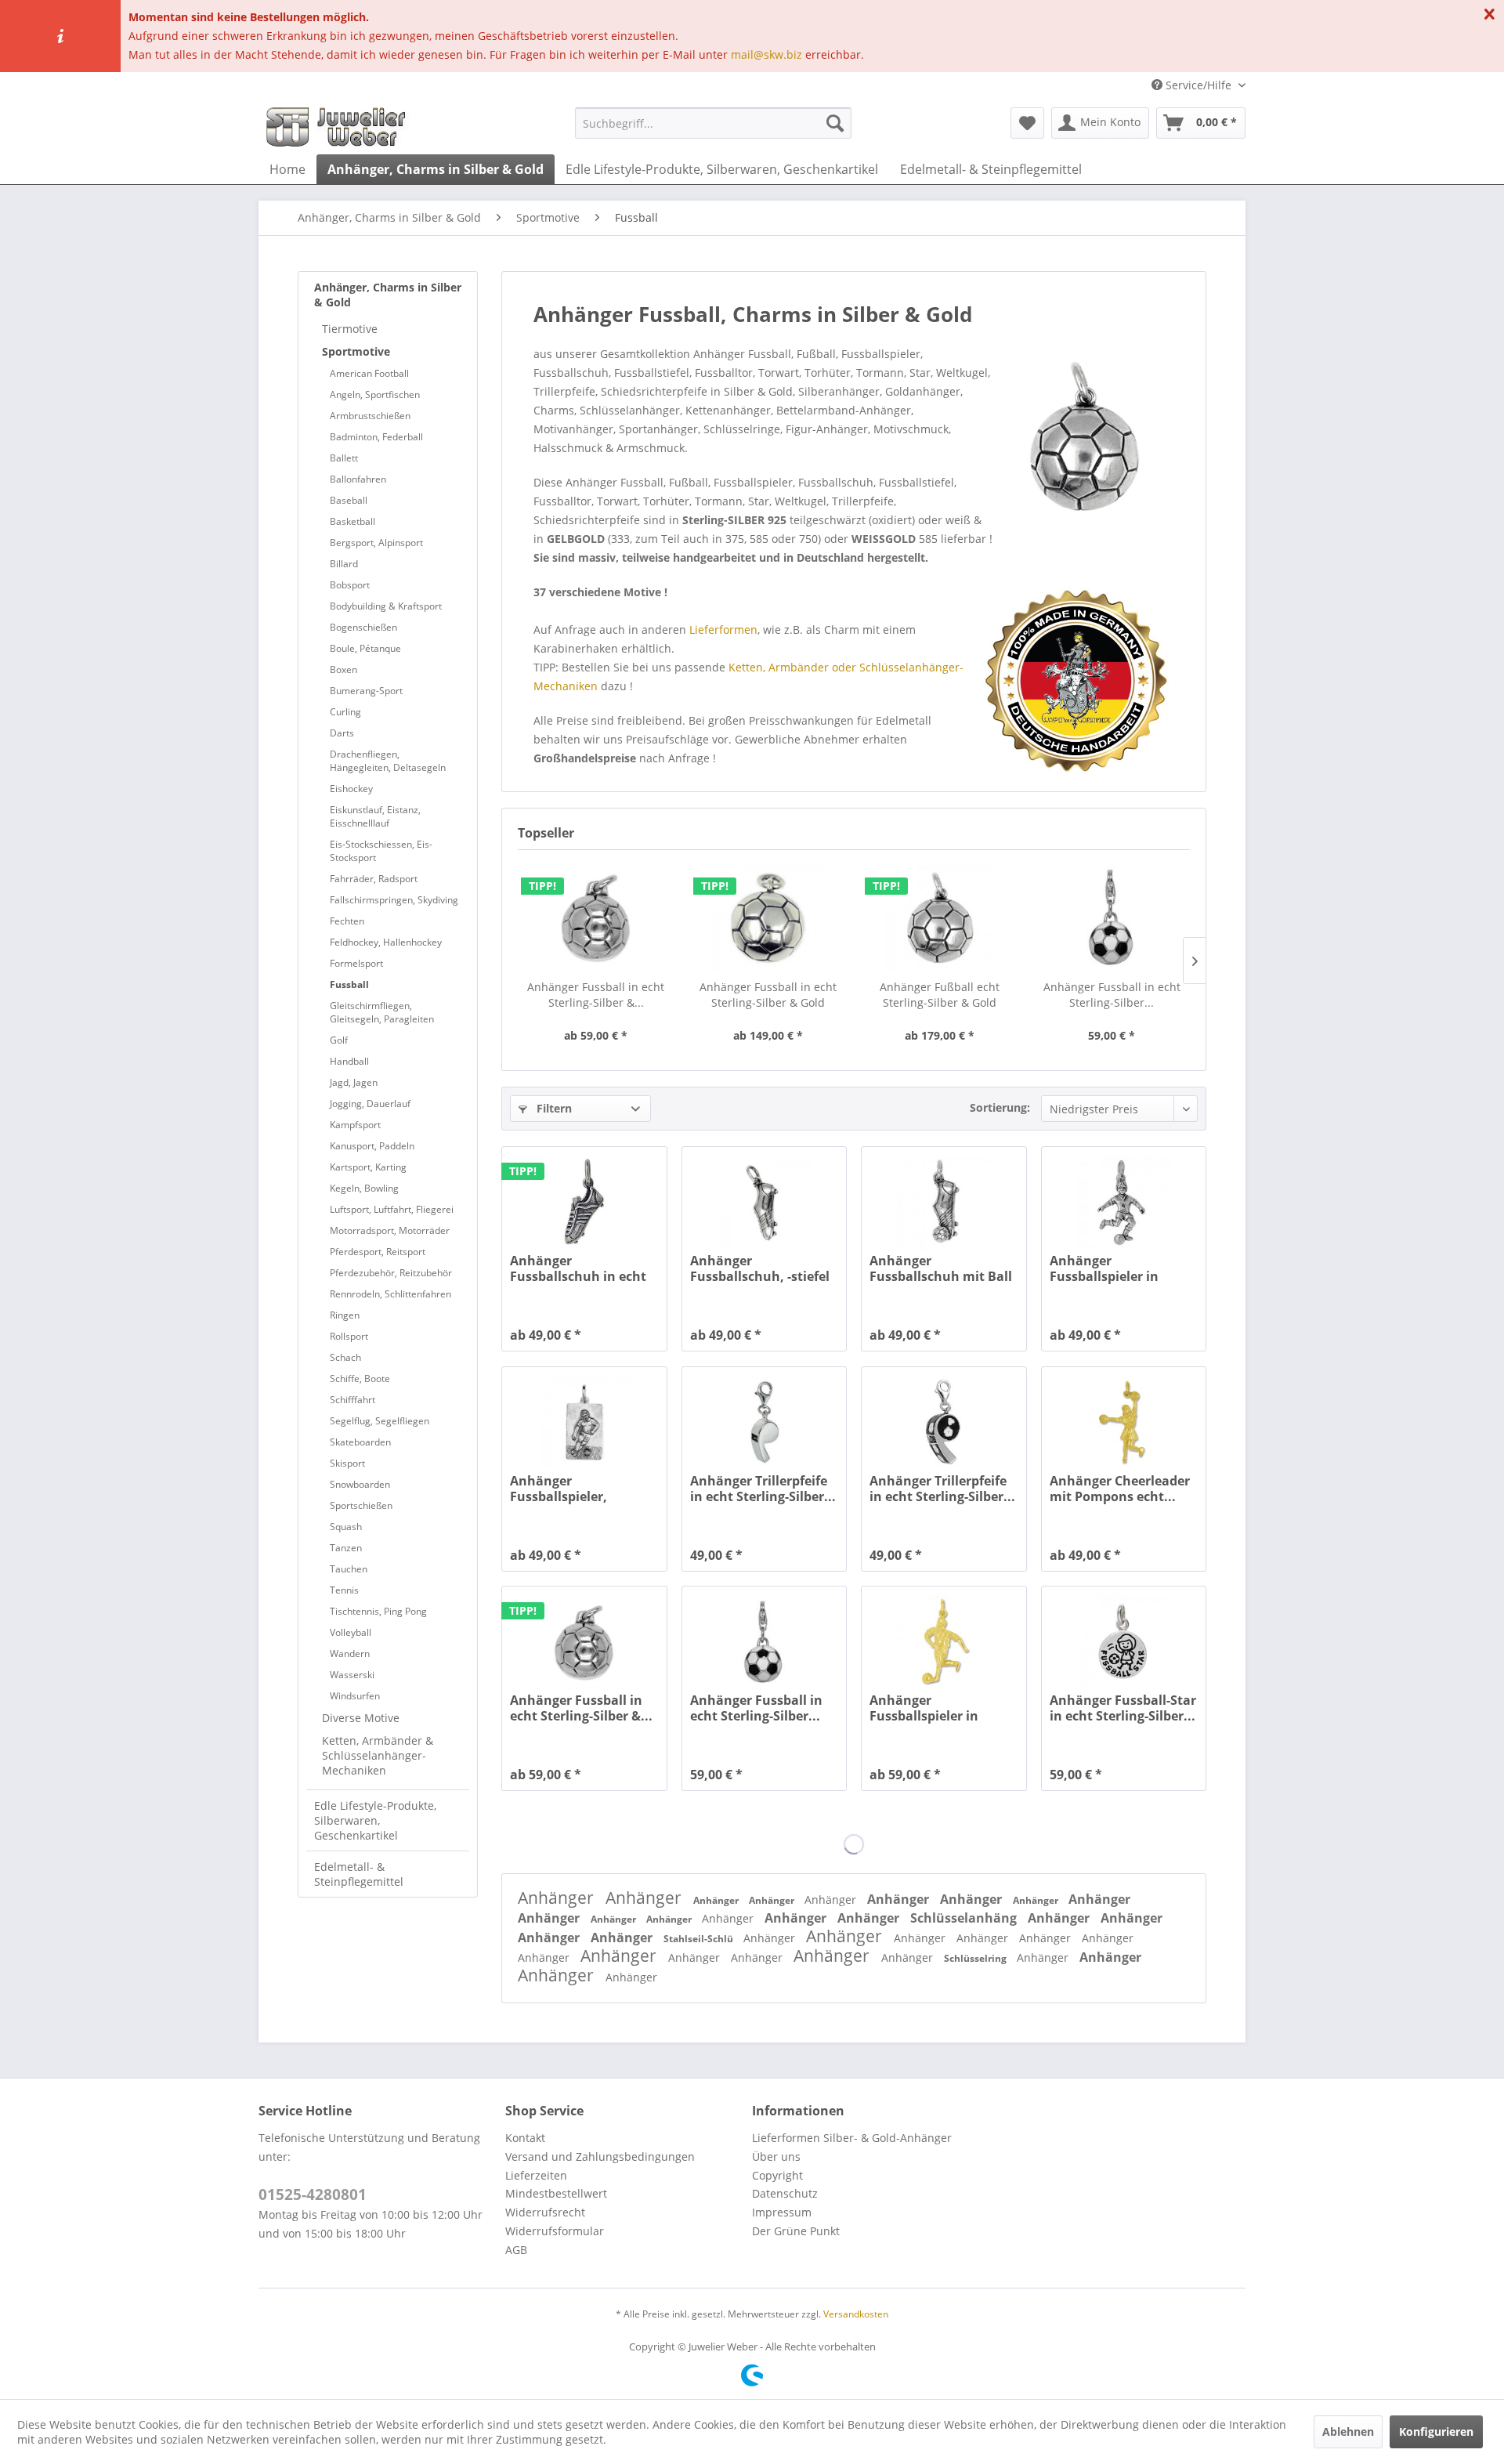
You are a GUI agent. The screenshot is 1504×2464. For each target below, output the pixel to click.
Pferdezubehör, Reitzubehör (391, 1273)
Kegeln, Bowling (364, 1188)
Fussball (349, 984)
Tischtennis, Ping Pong (378, 1611)
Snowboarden (360, 1484)
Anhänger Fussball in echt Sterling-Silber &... (596, 995)
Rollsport (349, 1336)
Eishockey (351, 789)
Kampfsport (355, 1125)
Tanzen (346, 1548)
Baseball (349, 500)
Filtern (553, 1108)
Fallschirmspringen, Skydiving (394, 900)
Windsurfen (355, 1696)
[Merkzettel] (1027, 123)
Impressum (782, 2212)
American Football (369, 373)
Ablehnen (1348, 2431)
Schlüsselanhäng (965, 1918)
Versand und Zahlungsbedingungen (600, 2156)
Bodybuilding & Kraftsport (386, 606)
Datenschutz (785, 2193)
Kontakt (525, 2138)
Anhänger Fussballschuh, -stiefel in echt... (760, 1268)
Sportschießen (361, 1505)
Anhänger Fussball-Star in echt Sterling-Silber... (1123, 1708)
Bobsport (350, 585)
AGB (516, 2250)
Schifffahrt (352, 1400)
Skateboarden (360, 1442)
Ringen (345, 1315)
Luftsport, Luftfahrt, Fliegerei (392, 1209)
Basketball (352, 521)
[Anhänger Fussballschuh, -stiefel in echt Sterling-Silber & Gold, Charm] (764, 1202)
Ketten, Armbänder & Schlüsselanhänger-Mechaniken (378, 1755)
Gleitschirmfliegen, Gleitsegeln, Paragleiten (382, 1012)
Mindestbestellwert (556, 2193)
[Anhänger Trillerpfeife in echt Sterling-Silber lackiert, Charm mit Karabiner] (944, 1422)
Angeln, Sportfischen (375, 394)
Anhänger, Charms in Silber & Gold (388, 295)
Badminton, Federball (376, 437)
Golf (339, 1040)
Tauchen (349, 1569)
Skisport (347, 1463)
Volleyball (351, 1632)
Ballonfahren (358, 479)
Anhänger (558, 1898)
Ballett (344, 458)
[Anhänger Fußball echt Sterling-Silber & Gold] (940, 917)
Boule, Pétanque (365, 648)
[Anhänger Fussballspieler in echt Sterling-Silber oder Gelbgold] (944, 1641)
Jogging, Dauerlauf (370, 1104)
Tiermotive (350, 329)
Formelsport (356, 963)
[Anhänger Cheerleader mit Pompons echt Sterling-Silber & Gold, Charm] (1124, 1422)
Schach (345, 1357)
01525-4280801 (313, 2194)
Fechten (347, 921)
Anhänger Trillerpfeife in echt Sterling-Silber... (763, 1489)
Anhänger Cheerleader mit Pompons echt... (1120, 1489)
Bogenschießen (363, 627)
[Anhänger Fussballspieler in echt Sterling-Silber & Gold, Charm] (1124, 1202)
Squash (346, 1527)
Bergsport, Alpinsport (376, 543)
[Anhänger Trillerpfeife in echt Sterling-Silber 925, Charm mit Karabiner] (764, 1422)
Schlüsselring (976, 1958)
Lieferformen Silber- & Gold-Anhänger (852, 2138)
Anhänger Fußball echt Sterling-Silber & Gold (940, 995)
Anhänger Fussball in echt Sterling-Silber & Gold (768, 995)
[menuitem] (713, 123)
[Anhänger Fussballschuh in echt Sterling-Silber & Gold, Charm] (584, 1202)
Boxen (343, 669)
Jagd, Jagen (354, 1082)
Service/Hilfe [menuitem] (1198, 85)
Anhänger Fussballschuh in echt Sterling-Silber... (578, 1268)
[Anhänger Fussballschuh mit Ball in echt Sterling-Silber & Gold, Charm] (944, 1202)
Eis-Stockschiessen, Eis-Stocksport (381, 851)
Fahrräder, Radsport (374, 879)
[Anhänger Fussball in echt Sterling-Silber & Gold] (768, 917)
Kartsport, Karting (368, 1167)
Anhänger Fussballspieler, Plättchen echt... (562, 1489)
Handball (349, 1061)
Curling (345, 712)
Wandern (350, 1654)
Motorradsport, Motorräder (390, 1230)
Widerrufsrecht (545, 2212)
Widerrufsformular (555, 2231)
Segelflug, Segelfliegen (380, 1421)
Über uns (776, 2156)
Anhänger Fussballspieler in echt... (1104, 1268)
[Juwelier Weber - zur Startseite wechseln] (340, 127)
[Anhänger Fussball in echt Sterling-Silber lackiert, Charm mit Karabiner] (1112, 917)
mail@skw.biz (766, 54)
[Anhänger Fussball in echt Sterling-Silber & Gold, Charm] (596, 917)
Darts (342, 733)
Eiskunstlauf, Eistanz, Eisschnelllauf (375, 816)
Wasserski (352, 1675)
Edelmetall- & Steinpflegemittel (359, 1874)
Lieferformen (723, 630)
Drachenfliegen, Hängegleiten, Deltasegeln (388, 761)
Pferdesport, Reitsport (378, 1252)
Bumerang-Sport (366, 691)
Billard (344, 564)
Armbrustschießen (370, 416)
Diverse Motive (361, 1718)
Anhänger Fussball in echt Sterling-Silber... (1112, 995)
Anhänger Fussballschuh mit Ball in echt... (941, 1268)
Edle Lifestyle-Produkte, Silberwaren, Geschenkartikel (375, 1820)
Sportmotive (356, 351)
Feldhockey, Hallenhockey (386, 942)
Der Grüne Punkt (796, 2231)
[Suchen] (835, 123)
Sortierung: (1000, 1107)
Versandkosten (856, 2314)
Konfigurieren (1436, 2431)
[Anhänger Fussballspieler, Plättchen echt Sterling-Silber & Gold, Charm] (584, 1422)
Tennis (344, 1590)
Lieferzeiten (536, 2175)
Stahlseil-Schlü (700, 1939)
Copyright (777, 2175)
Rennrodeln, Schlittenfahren (390, 1294)
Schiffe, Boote (360, 1379)
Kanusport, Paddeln (372, 1146)
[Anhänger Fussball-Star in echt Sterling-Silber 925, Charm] (1124, 1641)
